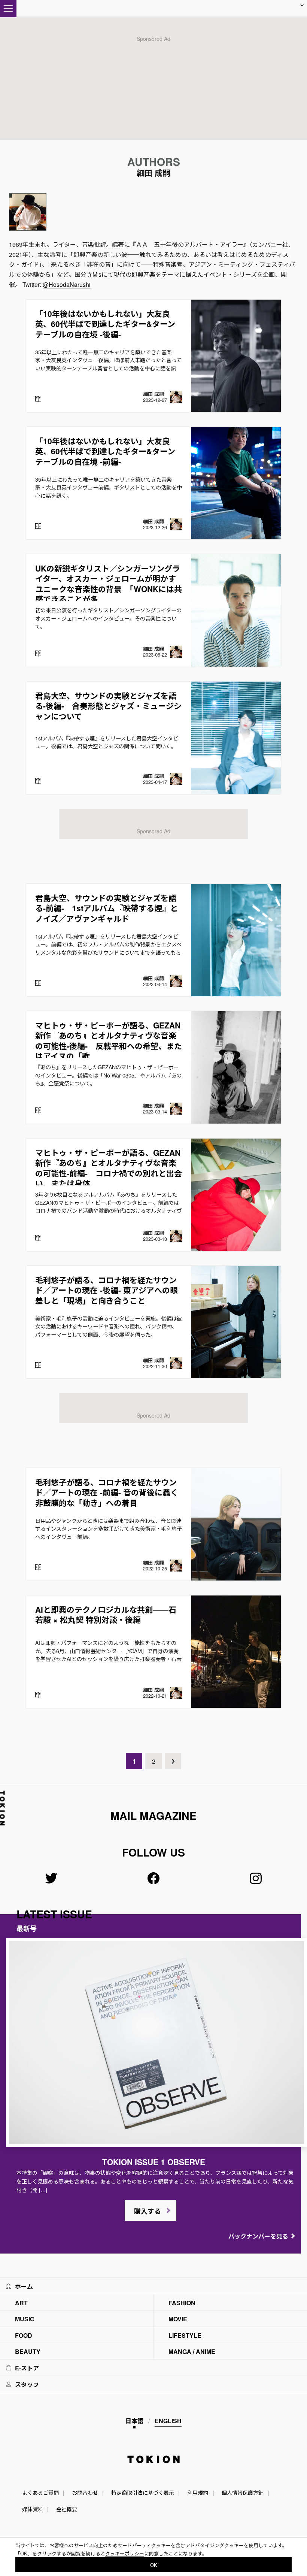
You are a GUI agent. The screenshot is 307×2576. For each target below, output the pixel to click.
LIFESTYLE (185, 2335)
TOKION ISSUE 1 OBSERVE (154, 2162)
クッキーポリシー (125, 2553)
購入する (148, 2211)
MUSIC (25, 2319)
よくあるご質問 (40, 2492)
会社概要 (67, 2509)
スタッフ (27, 2384)
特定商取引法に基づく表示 (143, 2492)
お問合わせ (85, 2492)
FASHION (182, 2303)
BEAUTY (28, 2351)
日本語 (134, 2421)
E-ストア (27, 2368)
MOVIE (178, 2319)
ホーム (24, 2286)
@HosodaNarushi (67, 284)
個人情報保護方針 (243, 2492)
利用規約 (198, 2492)
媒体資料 (33, 2509)
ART (21, 2303)
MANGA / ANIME (192, 2351)
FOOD (24, 2335)
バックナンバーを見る (258, 2236)
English (168, 2421)
